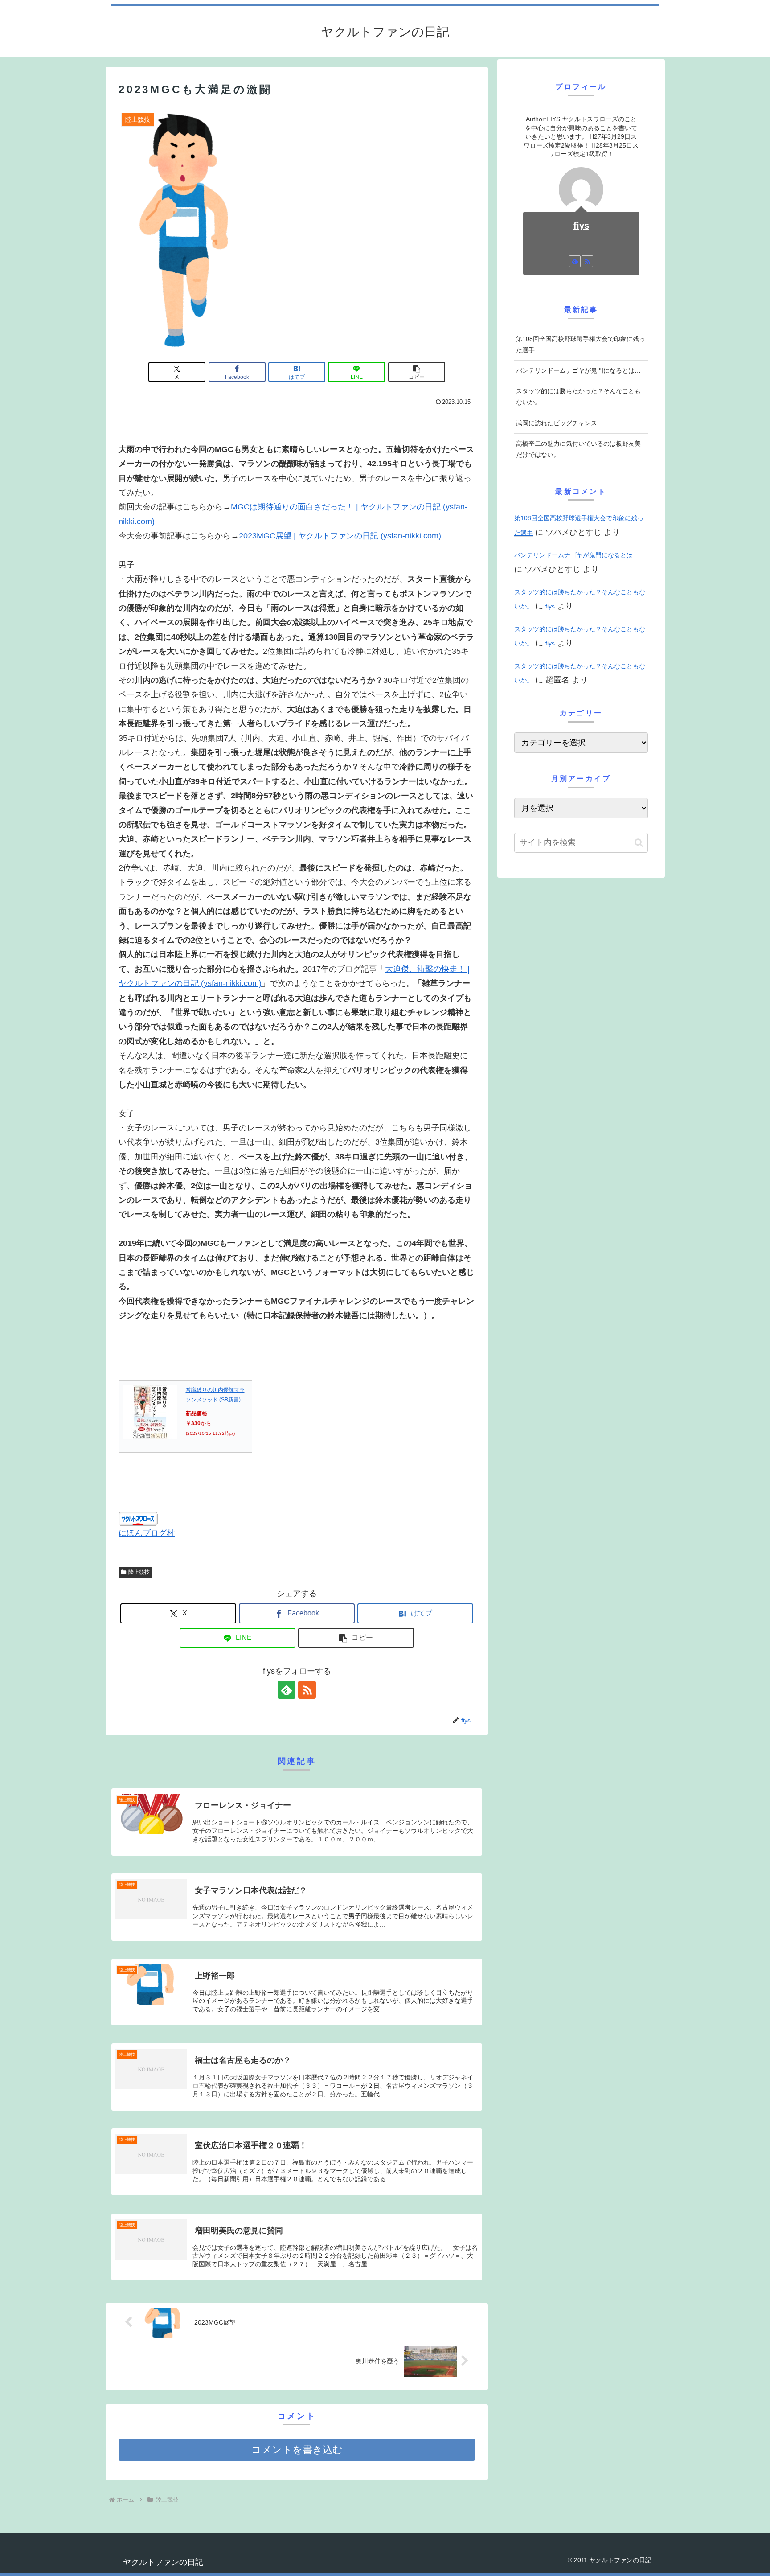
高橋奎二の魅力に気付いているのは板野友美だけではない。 (578, 449)
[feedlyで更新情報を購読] (287, 1690)
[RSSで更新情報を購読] (307, 1690)
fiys (581, 226)
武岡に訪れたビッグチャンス (557, 423)
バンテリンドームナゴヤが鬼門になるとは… (578, 370)
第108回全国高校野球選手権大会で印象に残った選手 (581, 344)
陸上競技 (139, 1572)
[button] (417, 372)
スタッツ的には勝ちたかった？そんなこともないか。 (578, 396)
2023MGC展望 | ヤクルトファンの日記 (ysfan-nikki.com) (340, 536)
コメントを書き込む (297, 2450)
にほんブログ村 (147, 1533)
